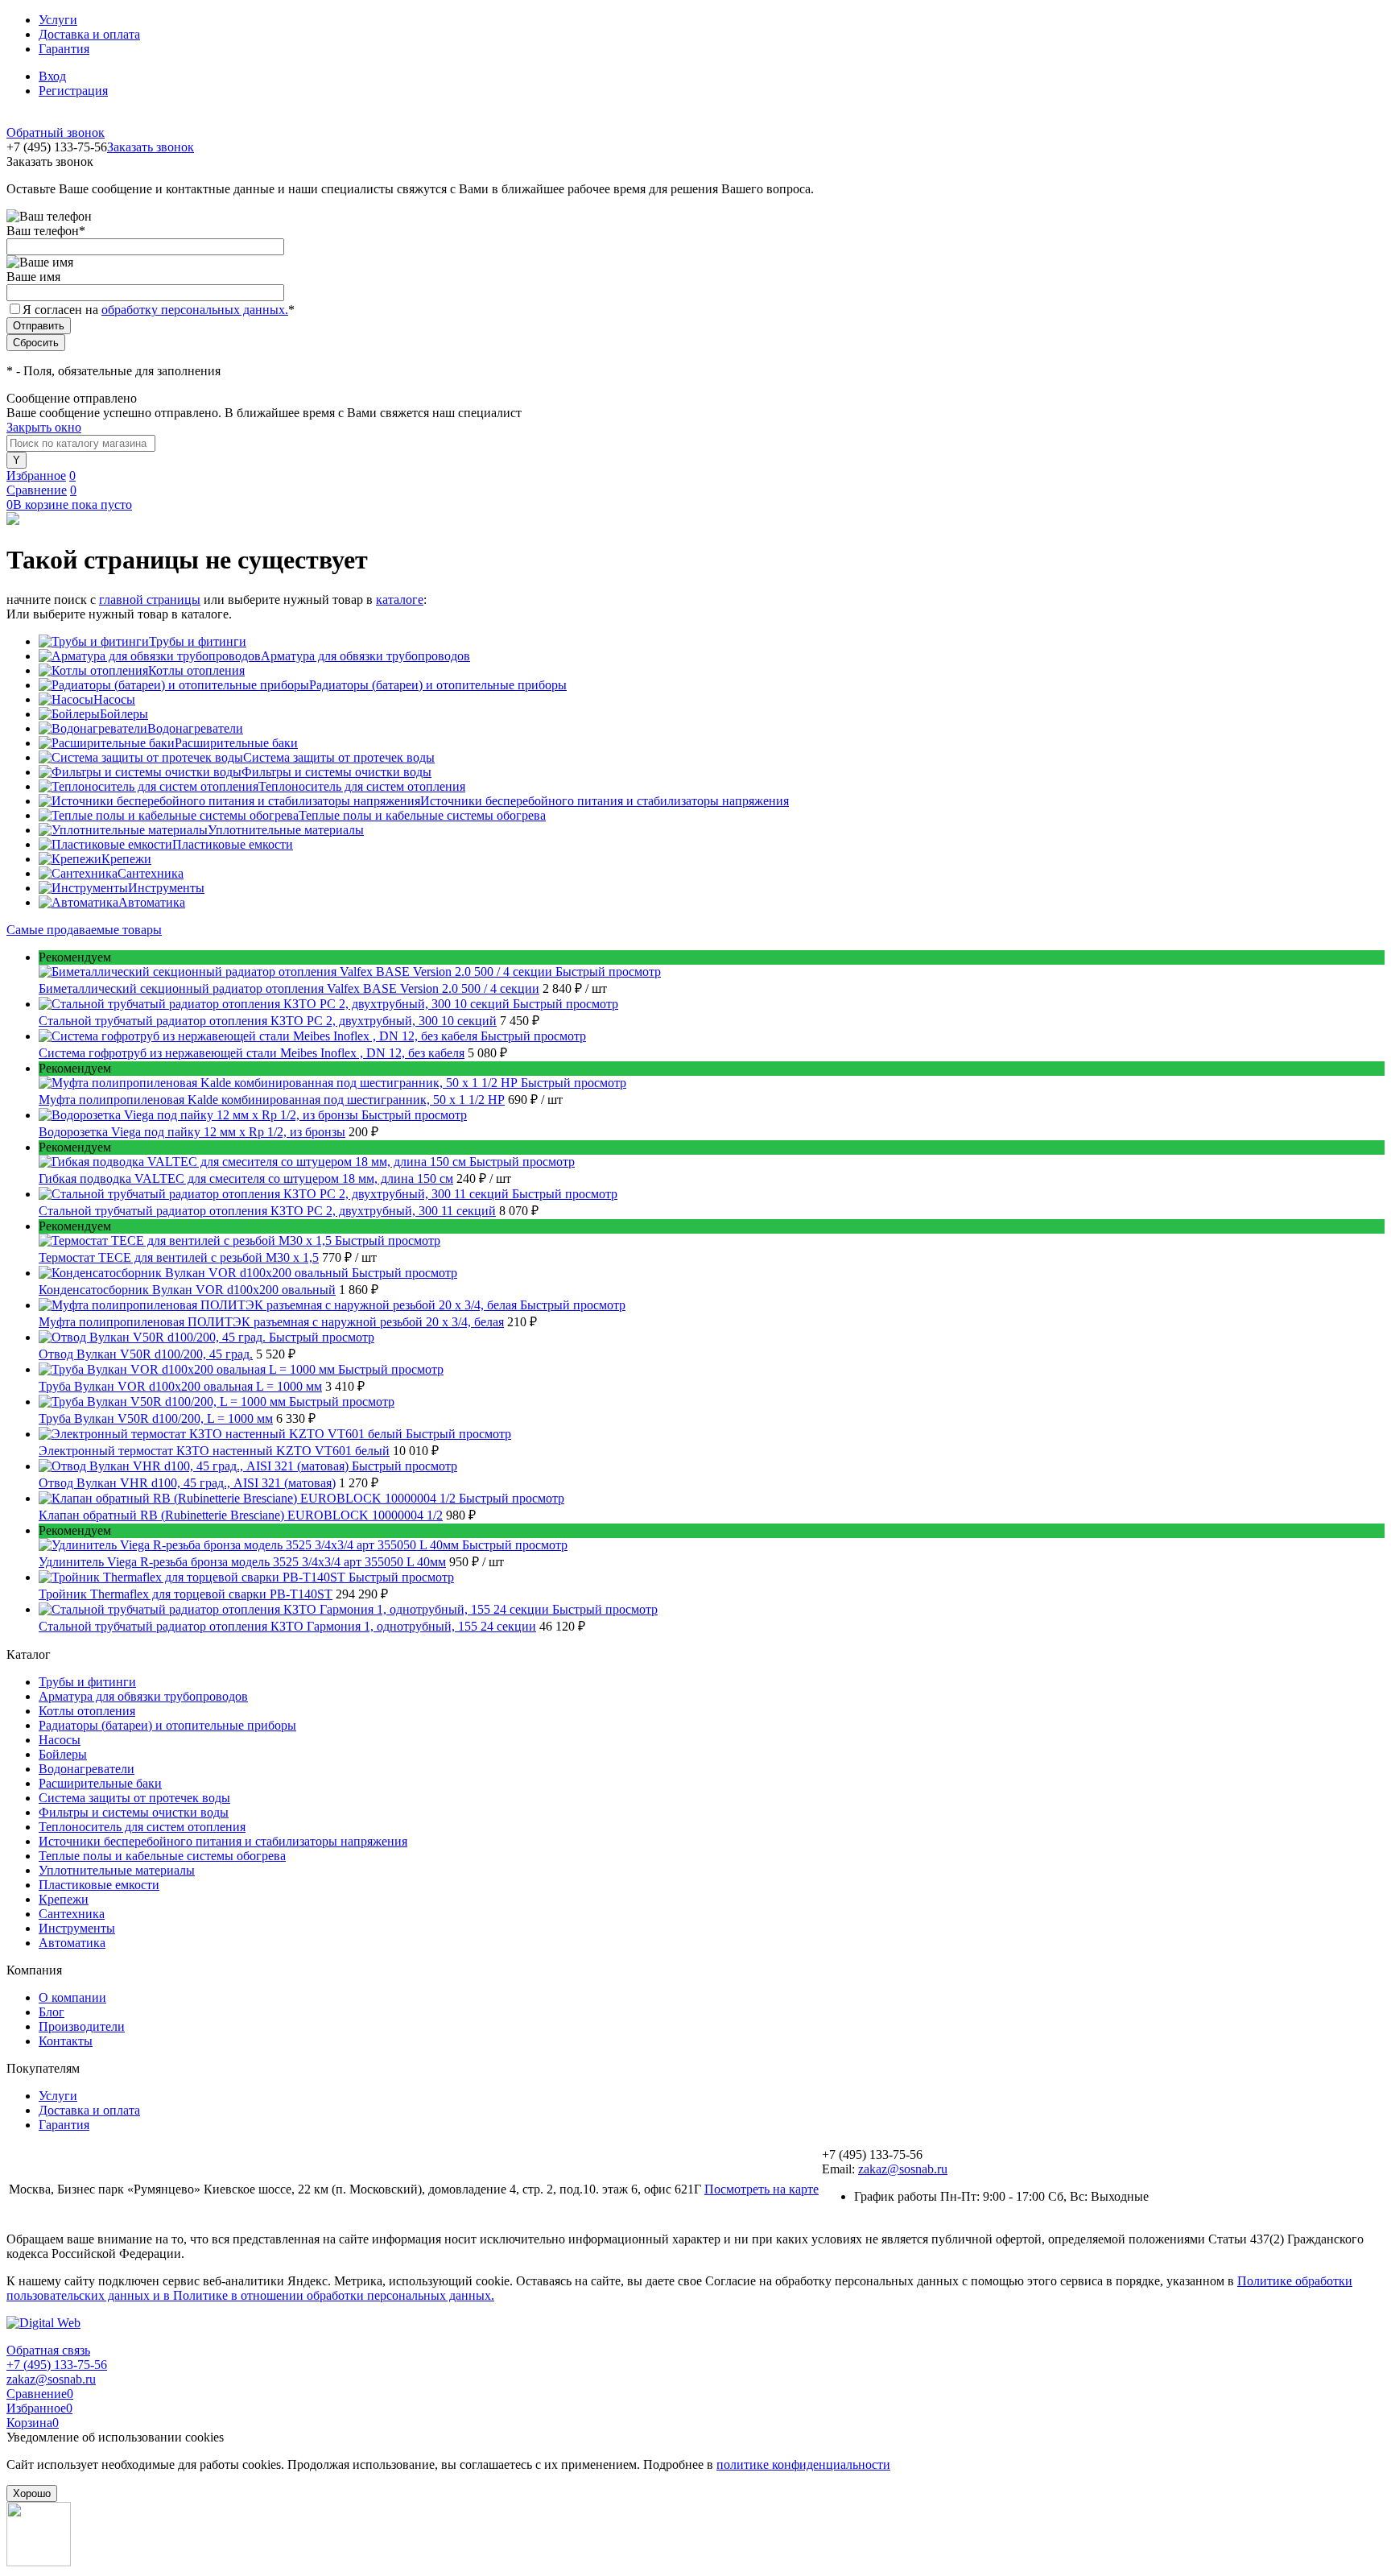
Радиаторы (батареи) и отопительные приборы (438, 685)
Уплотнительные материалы (286, 830)
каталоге (400, 600)
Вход (52, 76)
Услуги (58, 20)
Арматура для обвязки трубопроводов (365, 656)
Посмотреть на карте (762, 2189)
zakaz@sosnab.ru (903, 2169)
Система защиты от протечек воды (339, 757)
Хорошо (32, 2493)
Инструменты (166, 888)
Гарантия (64, 49)
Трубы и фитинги (198, 641)
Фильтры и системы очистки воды (336, 772)
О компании (72, 1997)
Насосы (114, 699)
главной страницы (150, 600)
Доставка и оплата (89, 34)
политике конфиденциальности (803, 2464)
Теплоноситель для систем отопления (362, 786)
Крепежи (126, 859)
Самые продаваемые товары (84, 930)
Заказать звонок (151, 147)
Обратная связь (48, 2350)
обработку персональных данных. (195, 310)
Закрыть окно (44, 427)
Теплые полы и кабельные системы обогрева (422, 815)
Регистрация (73, 91)
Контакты (66, 2041)
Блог (52, 2012)
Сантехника (151, 873)
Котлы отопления (196, 670)
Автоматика (152, 902)
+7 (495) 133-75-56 (57, 2365)
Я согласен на (159, 310)
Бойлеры (124, 714)
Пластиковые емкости (233, 844)
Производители (82, 2026)
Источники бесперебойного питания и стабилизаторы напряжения (605, 801)
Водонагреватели (195, 728)
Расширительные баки (236, 743)
